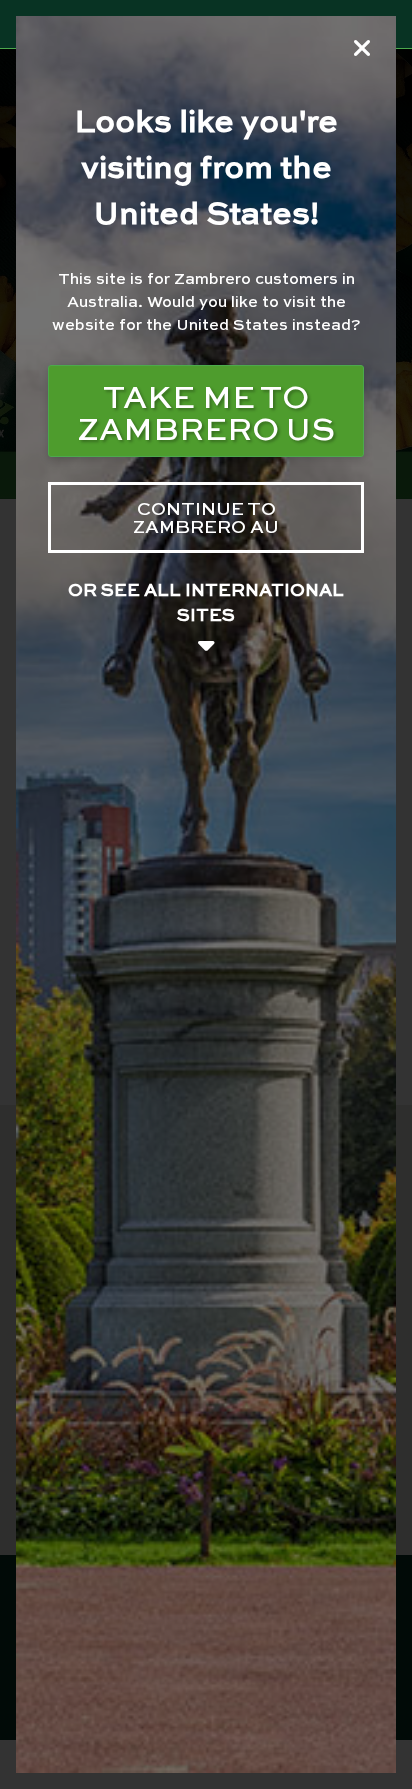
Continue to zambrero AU (206, 516)
